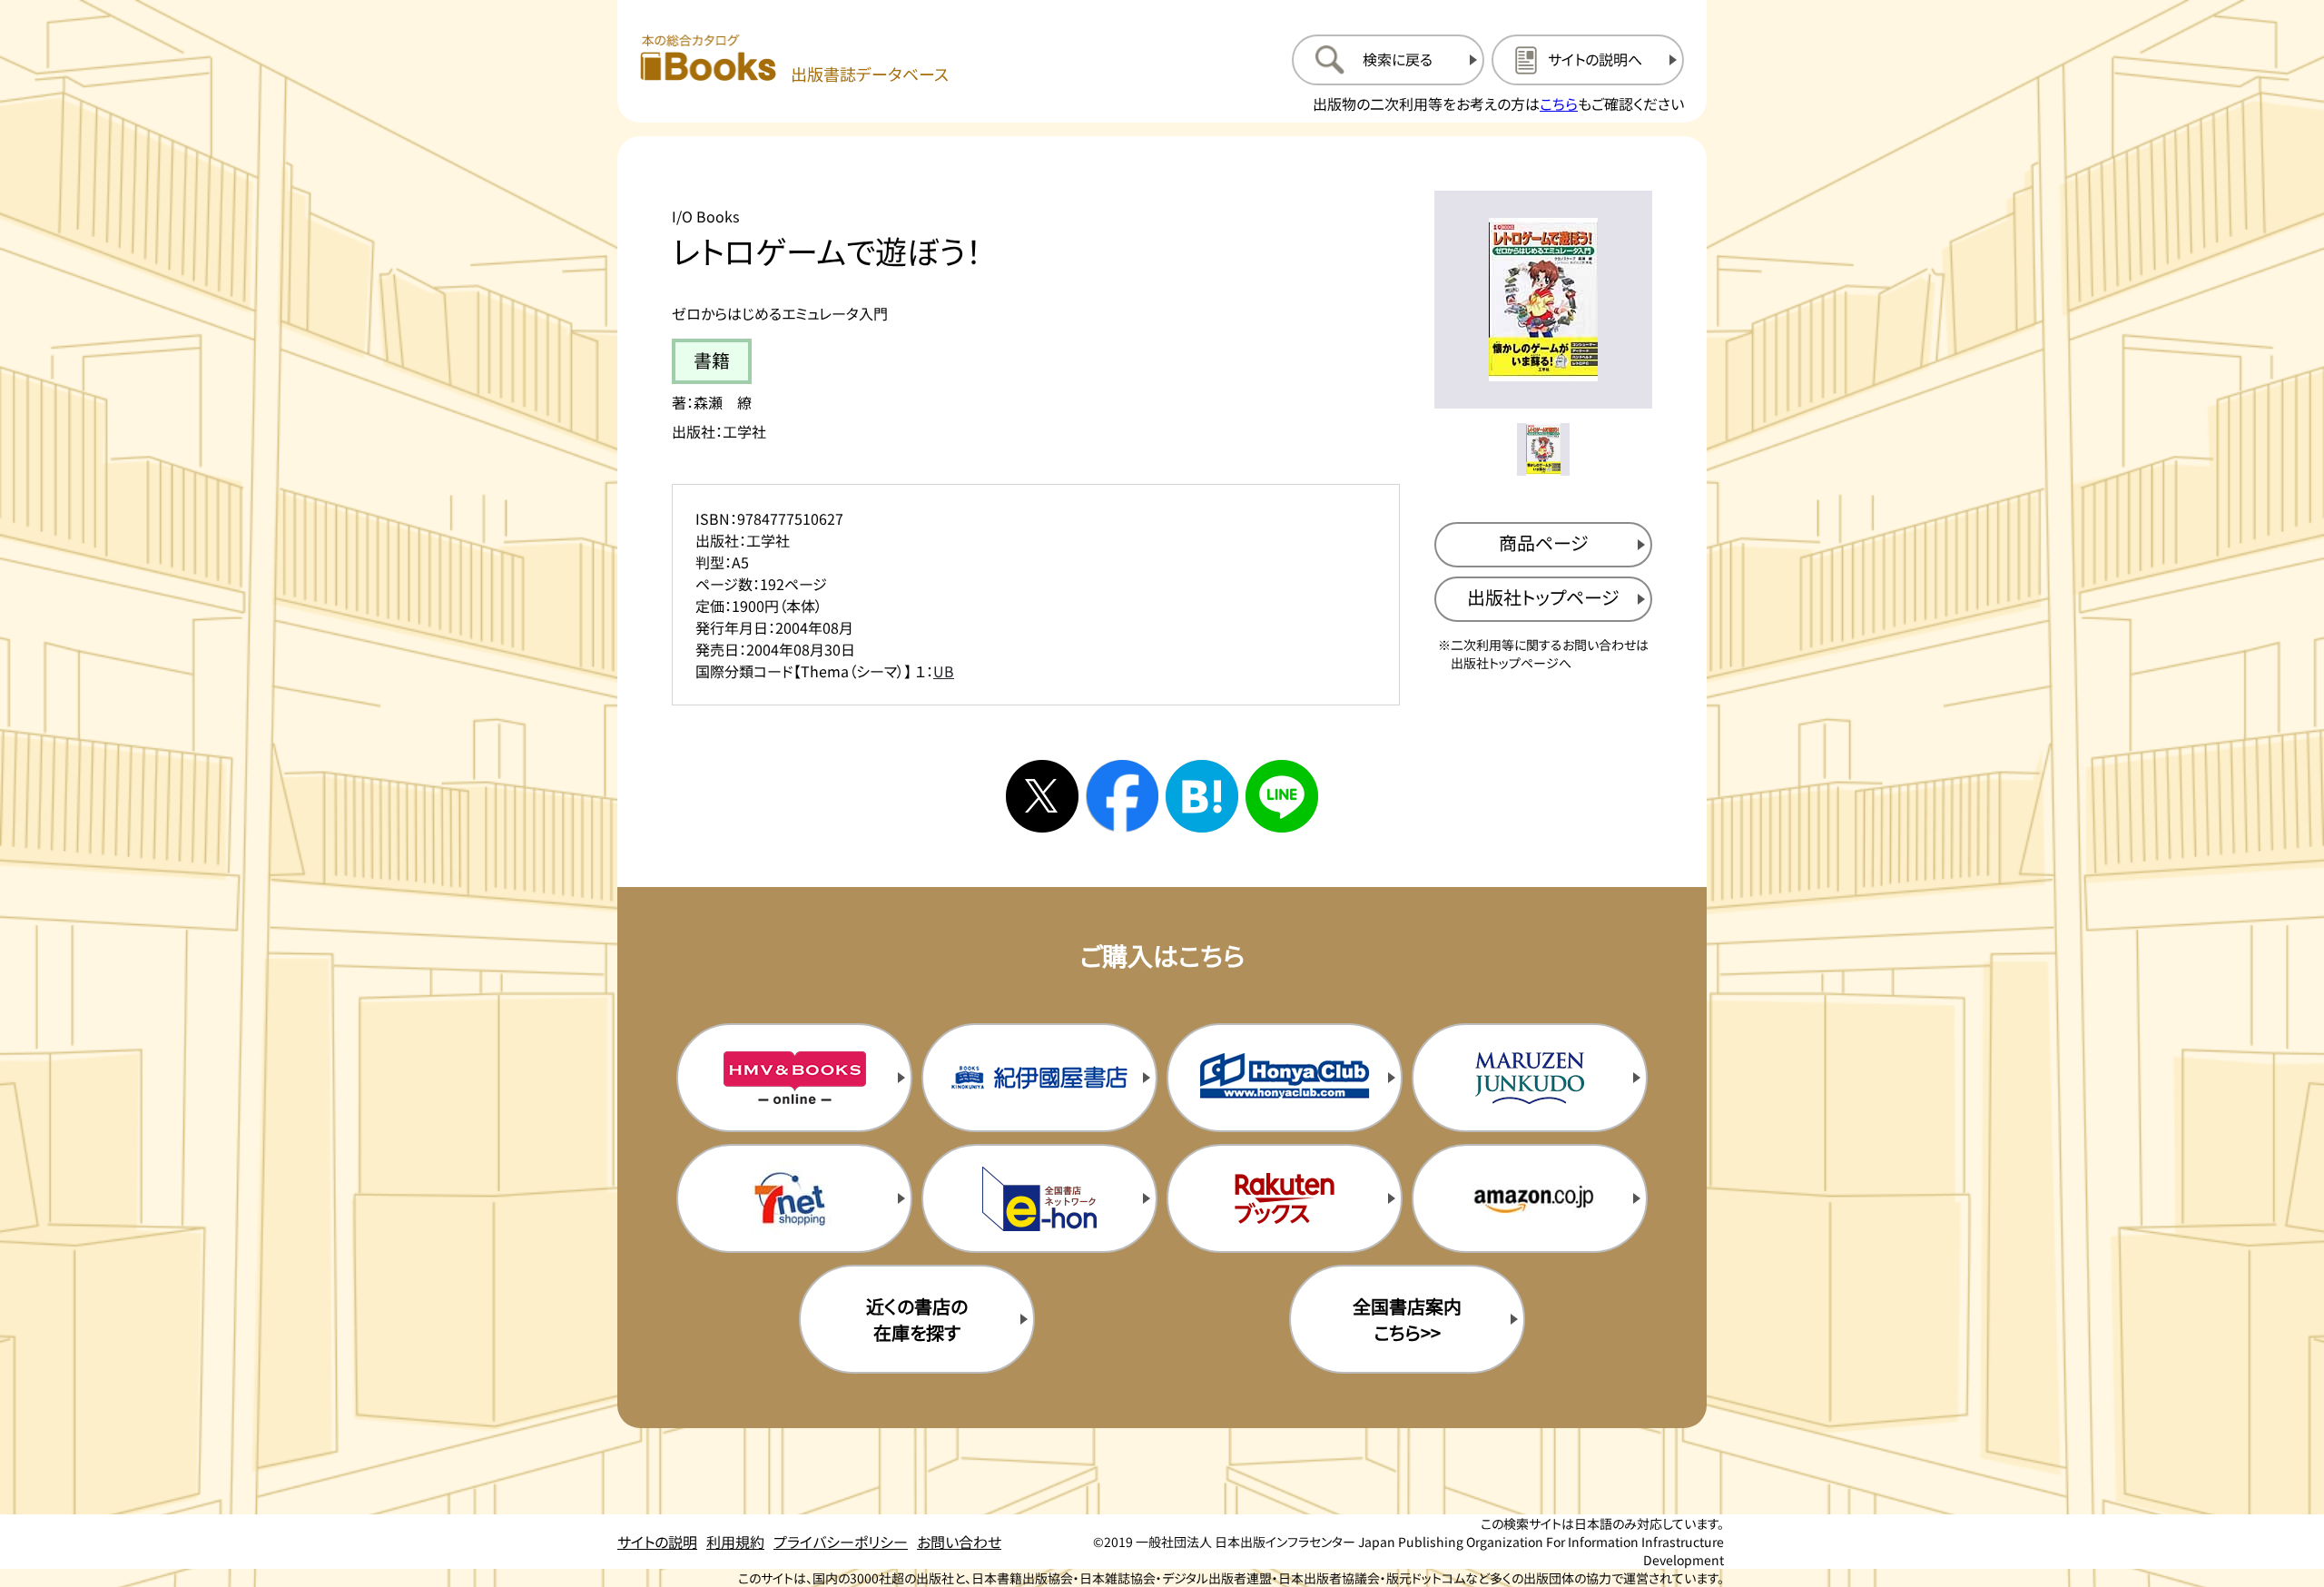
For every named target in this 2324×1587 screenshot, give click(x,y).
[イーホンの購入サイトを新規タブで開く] (1039, 1198)
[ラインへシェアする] (1282, 796)
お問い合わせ (959, 1542)
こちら (1559, 103)
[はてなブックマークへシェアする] (1202, 796)
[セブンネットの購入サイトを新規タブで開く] (794, 1198)
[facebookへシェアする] (1122, 796)
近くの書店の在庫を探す (917, 1319)
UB (944, 671)
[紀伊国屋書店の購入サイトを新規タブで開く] (1039, 1078)
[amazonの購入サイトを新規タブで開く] (1530, 1198)
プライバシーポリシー (841, 1542)
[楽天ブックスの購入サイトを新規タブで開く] (1285, 1198)
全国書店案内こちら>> (1407, 1319)
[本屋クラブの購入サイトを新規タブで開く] (1285, 1078)
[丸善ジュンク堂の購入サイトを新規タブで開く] (1530, 1078)
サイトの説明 (657, 1542)
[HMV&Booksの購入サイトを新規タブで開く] (794, 1078)
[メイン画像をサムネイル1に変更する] (1543, 449)
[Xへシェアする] (1042, 796)
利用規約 (735, 1542)
